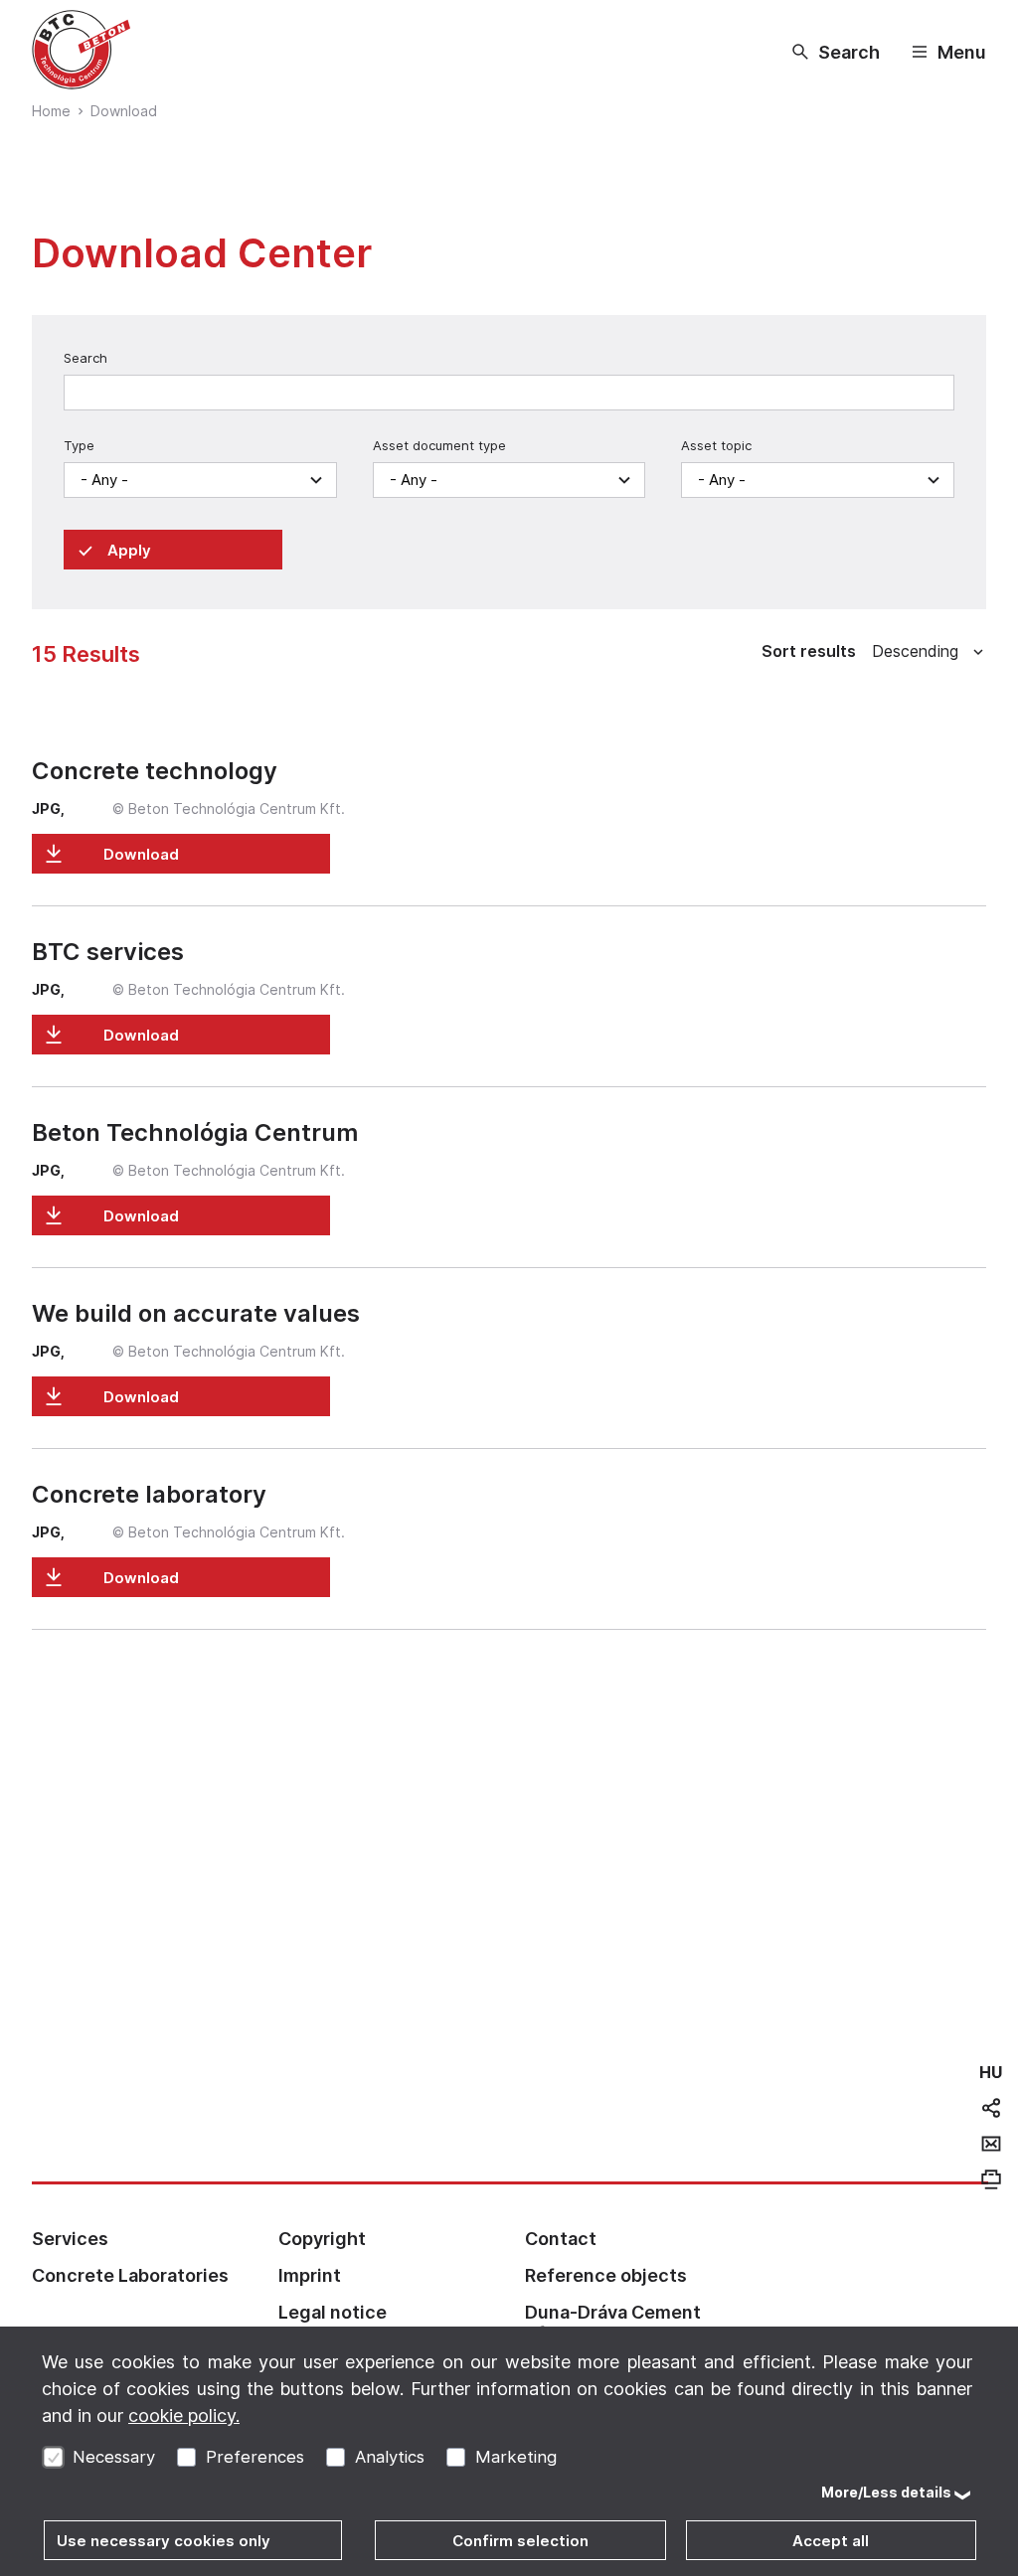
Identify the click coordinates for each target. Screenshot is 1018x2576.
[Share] (991, 2108)
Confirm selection (520, 2541)
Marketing (516, 2457)
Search (85, 358)
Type (79, 445)
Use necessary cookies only (164, 2541)
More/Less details (886, 2492)
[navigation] (991, 2072)
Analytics (390, 2457)
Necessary (114, 2457)
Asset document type (439, 445)
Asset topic (716, 445)
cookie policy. (184, 2415)
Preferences (255, 2457)
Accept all (831, 2541)
